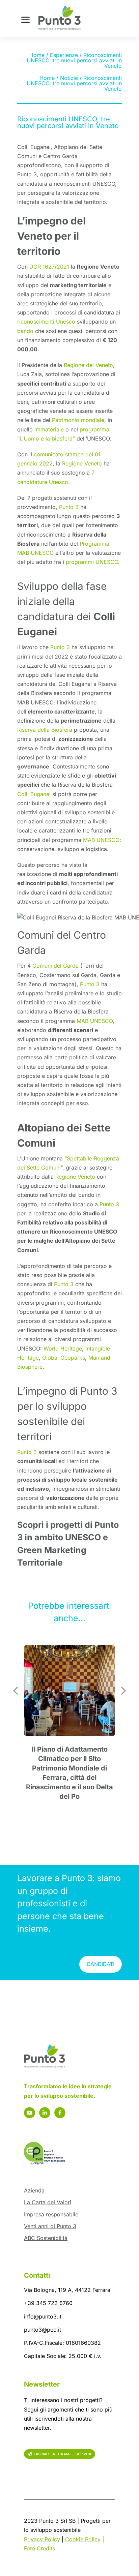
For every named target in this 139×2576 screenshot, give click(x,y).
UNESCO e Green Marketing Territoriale (63, 1550)
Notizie (69, 78)
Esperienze (64, 55)
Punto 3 (69, 507)
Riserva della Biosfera (45, 730)
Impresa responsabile (51, 2214)
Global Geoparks (64, 1358)
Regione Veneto (82, 463)
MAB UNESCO (101, 840)
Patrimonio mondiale (78, 420)
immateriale (49, 429)
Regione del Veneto (88, 365)
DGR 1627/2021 (49, 267)
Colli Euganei (34, 794)
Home (37, 55)
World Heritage (63, 1348)
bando (25, 331)
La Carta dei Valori (48, 2202)
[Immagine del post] (69, 1691)
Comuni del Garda (55, 966)
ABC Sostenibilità (46, 2238)
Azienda (34, 2190)
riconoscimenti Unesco (46, 322)
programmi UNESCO (92, 562)
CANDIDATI (101, 1964)
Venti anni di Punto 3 (50, 2226)
